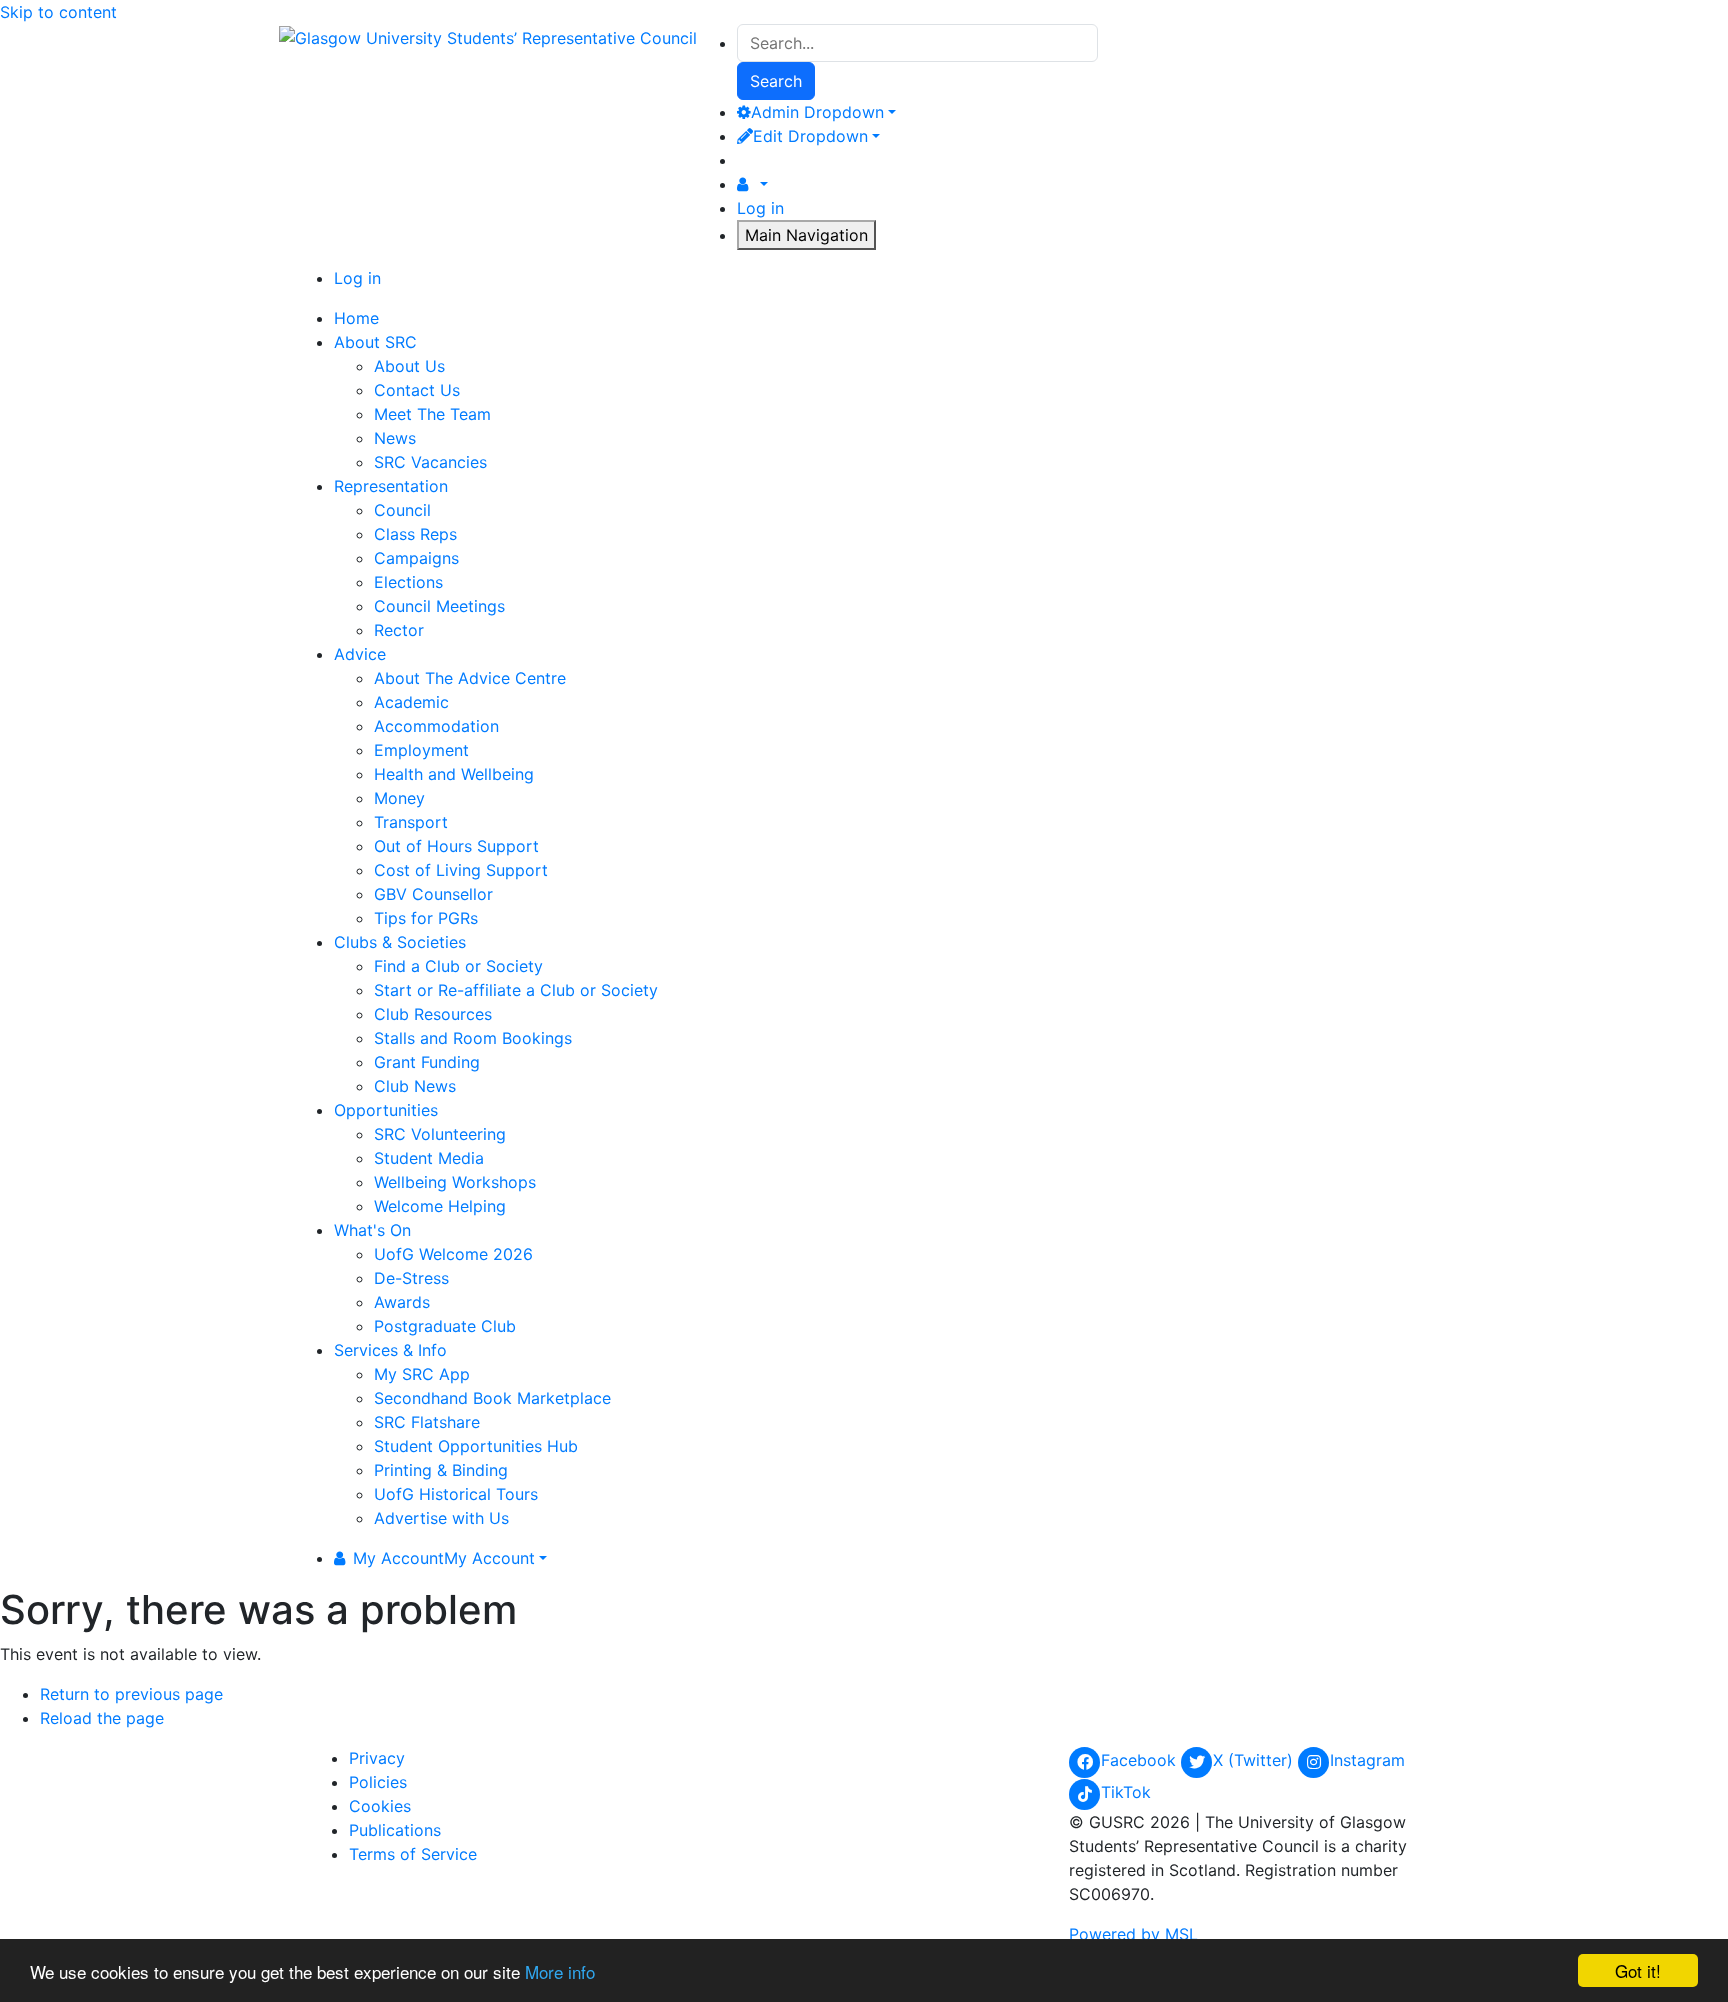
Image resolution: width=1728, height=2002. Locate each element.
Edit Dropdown (810, 136)
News (395, 438)
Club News (415, 1086)
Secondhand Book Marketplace (492, 1398)
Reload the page (102, 1718)
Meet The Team (432, 414)
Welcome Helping (440, 1206)
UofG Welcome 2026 (453, 1254)
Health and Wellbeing (454, 774)
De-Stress (411, 1278)
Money (399, 798)
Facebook (1141, 1760)
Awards (402, 1302)
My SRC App (422, 1374)
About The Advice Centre (470, 678)
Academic (411, 702)
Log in (760, 208)
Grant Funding (427, 1062)
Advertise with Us (441, 1518)
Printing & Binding (441, 1470)
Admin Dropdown (817, 112)
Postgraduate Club (445, 1326)
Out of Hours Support (456, 846)
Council (402, 510)
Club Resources (433, 1014)
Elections (408, 582)
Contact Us (417, 390)
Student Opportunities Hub (476, 1446)
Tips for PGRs (426, 918)
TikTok (1126, 1792)
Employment (421, 750)
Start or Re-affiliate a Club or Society (516, 990)
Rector (399, 630)
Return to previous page (131, 1694)
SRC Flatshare (427, 1422)
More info (560, 1971)
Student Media (429, 1158)
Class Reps (415, 534)
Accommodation (436, 726)
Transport (411, 822)
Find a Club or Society (458, 966)
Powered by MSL (1133, 1934)
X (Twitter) (1255, 1760)
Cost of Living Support (461, 870)
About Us (409, 366)
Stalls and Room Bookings (473, 1038)
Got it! (1638, 1970)
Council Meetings (439, 606)
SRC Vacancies (430, 462)
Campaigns (416, 558)
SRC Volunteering (440, 1134)
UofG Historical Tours (456, 1494)
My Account (444, 1558)
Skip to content (58, 12)
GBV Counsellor (433, 894)
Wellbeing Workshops (455, 1182)
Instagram (1367, 1760)
